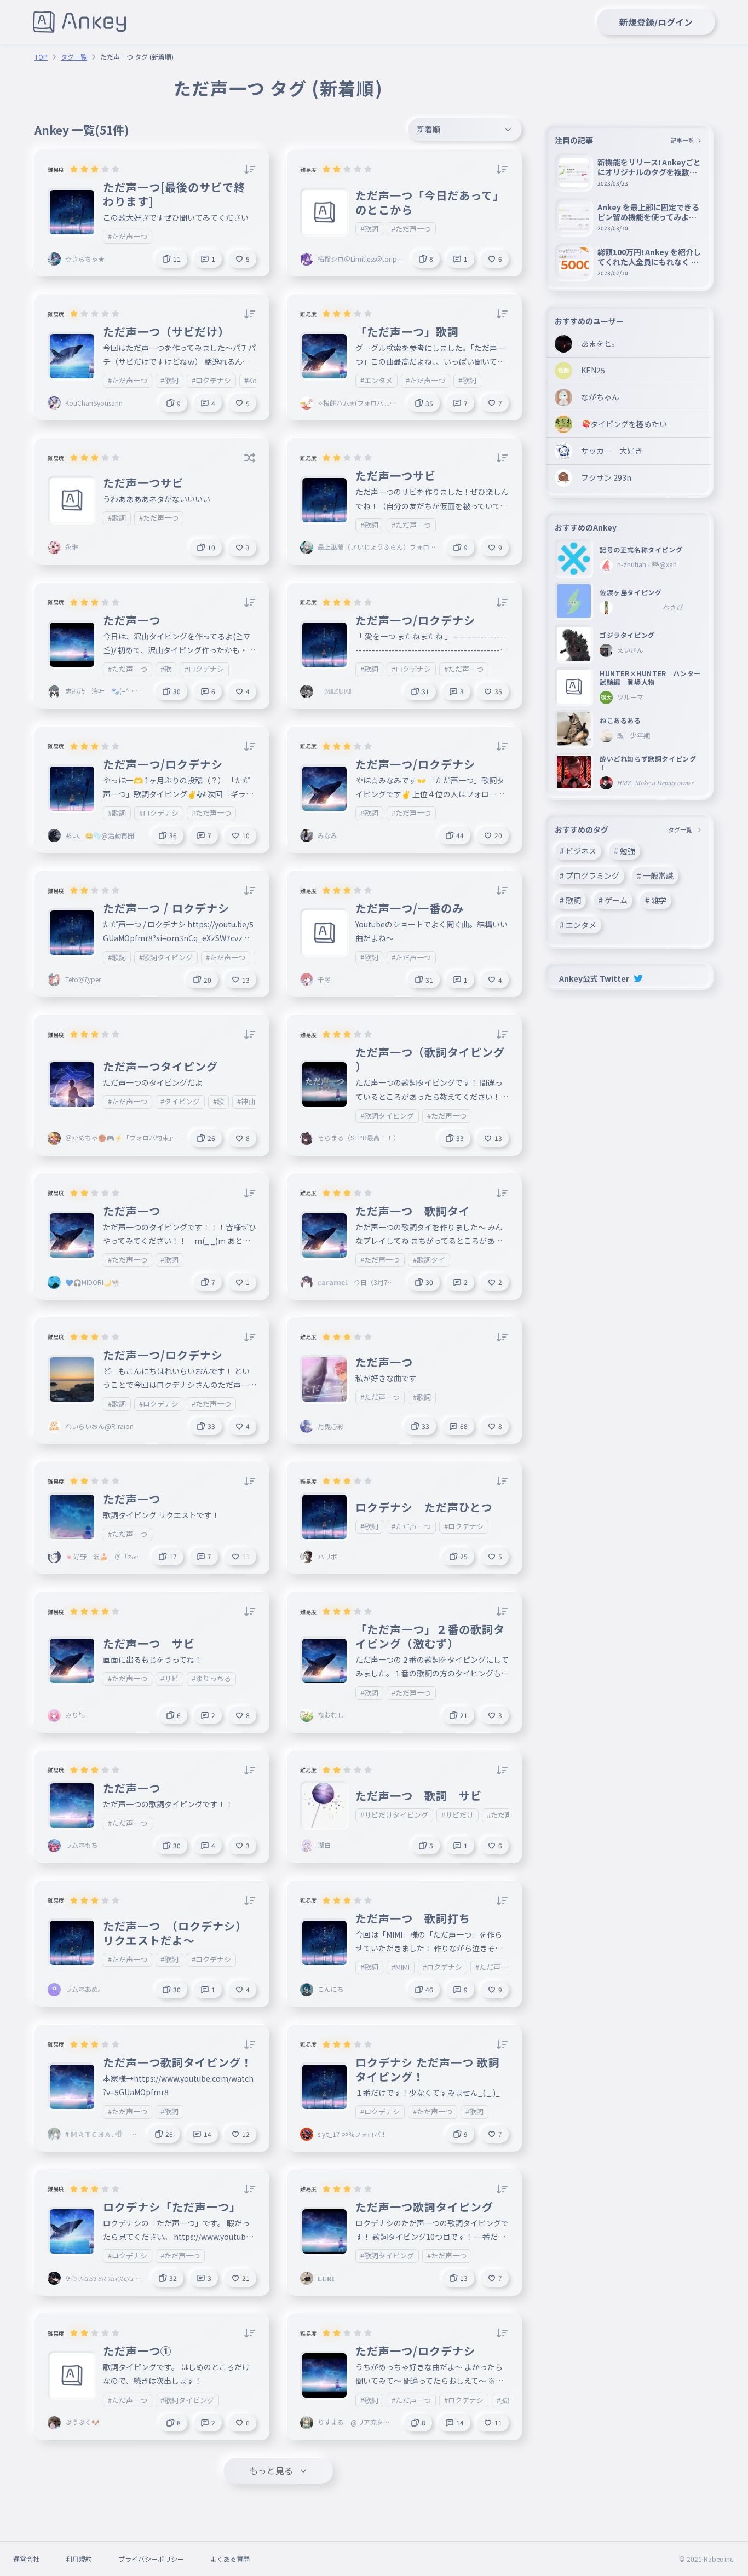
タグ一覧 (74, 57)
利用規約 (79, 2559)
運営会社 (26, 2559)
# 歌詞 (570, 900)
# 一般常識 (655, 875)
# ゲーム (613, 900)
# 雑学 (656, 900)
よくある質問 (230, 2559)
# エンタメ (578, 925)
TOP (41, 57)
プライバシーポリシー (151, 2559)
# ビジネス (578, 851)
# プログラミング (589, 875)
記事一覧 (682, 140)
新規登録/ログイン (656, 22)
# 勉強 (625, 851)
